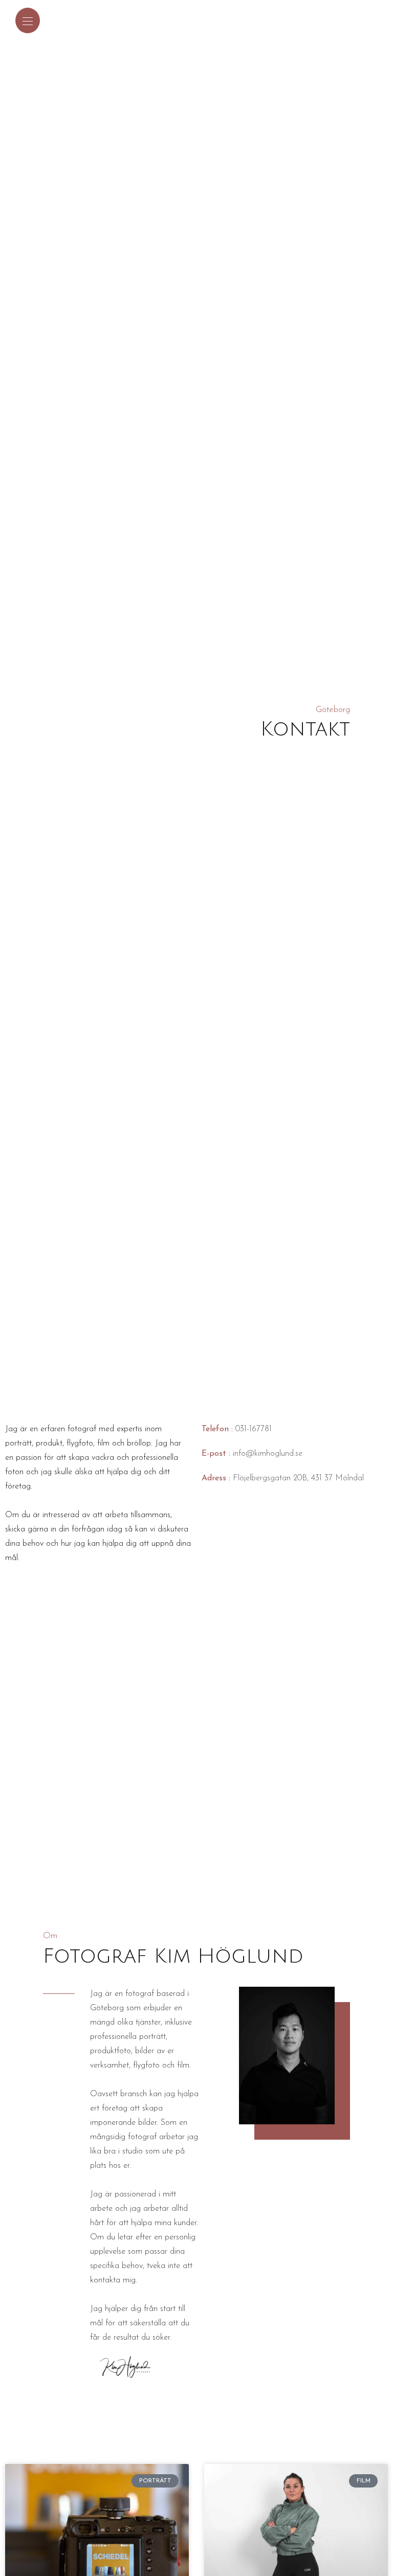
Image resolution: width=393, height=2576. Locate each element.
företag (115, 2108)
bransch (134, 2094)
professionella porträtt (128, 2037)
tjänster (148, 2023)
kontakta (105, 2280)
